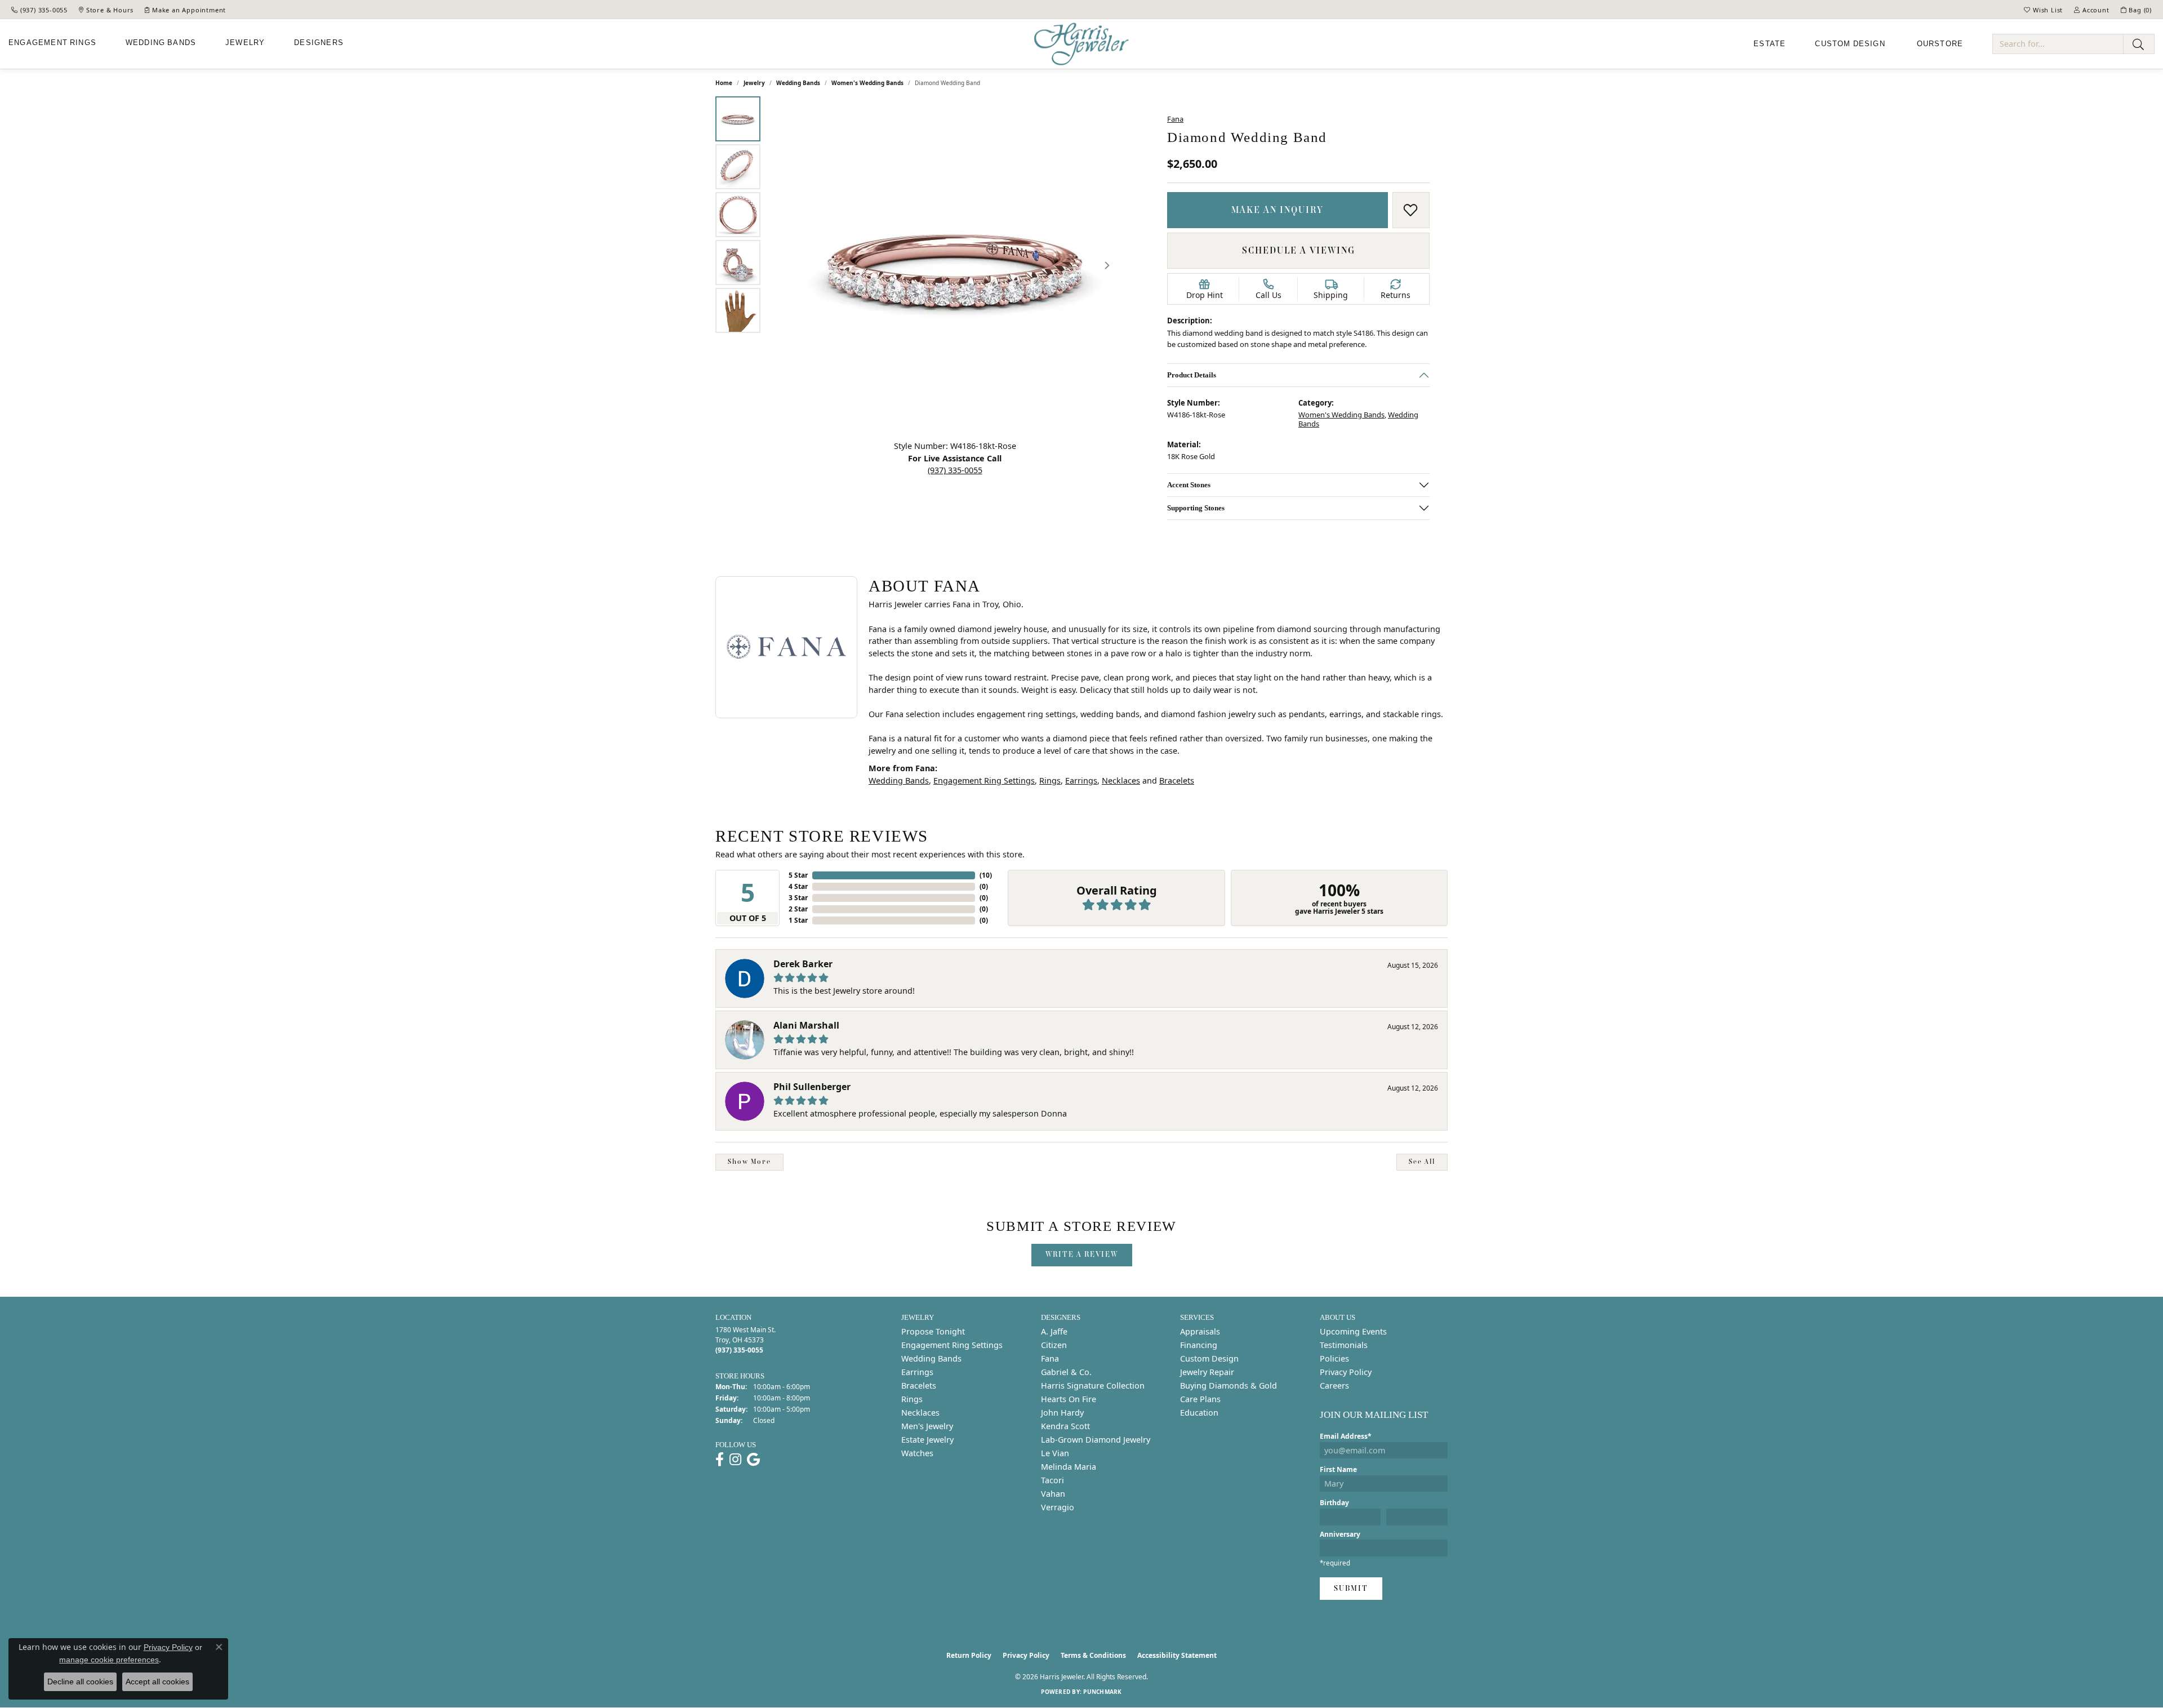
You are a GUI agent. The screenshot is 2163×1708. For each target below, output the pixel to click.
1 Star (798, 920)
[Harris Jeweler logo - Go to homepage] (1081, 44)
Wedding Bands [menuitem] (931, 1358)
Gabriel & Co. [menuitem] (1066, 1372)
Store (1940, 44)
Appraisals (1200, 1331)
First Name (1338, 1469)
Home (724, 83)
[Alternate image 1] (738, 119)
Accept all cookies (157, 1682)
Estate (1770, 44)
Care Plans (1200, 1399)
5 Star (798, 875)
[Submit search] (2139, 44)
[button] (2043, 10)
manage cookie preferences (109, 1660)
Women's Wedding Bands (867, 83)
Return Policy (969, 1655)
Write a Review (1082, 1254)
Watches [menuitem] (917, 1453)
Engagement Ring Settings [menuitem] (952, 1345)
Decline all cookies (80, 1682)
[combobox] (2058, 44)
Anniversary (1340, 1534)
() (986, 875)
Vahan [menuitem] (1053, 1494)
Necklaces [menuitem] (920, 1413)
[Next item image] (1107, 265)
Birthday (1334, 1503)
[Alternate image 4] (738, 263)
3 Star (798, 898)
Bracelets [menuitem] (919, 1385)
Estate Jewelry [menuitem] (927, 1440)
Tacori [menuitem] (1052, 1480)
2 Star (798, 909)
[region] (955, 265)
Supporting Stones (1196, 508)
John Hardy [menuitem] (1062, 1413)
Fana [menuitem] (1050, 1358)
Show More (749, 1162)
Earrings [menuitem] (917, 1372)
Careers (1334, 1385)
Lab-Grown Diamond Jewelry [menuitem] (1096, 1440)
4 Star (798, 886)
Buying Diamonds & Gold (1229, 1385)
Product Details (1192, 375)
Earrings (1081, 780)
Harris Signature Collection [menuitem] (1093, 1385)
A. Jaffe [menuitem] (1054, 1331)
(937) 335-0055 (955, 470)
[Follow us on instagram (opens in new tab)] (735, 1460)
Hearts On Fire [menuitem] (1069, 1399)
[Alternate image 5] (738, 310)
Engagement (52, 43)
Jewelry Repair (1207, 1372)
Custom (1850, 44)
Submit (1351, 1588)
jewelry (754, 83)
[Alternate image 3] (738, 215)
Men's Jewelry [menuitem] (927, 1426)
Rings (1050, 780)
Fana (1175, 119)
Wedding (161, 43)
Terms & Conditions (1093, 1655)
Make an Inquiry (1278, 210)
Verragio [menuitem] (1058, 1507)
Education (1199, 1413)
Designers (319, 43)
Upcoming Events (1353, 1331)
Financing (1199, 1345)
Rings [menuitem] (912, 1399)
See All (1422, 1162)
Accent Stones (1189, 485)
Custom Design (1209, 1358)
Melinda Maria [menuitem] (1069, 1467)
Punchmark (1102, 1692)
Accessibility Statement (1177, 1655)
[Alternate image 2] (738, 167)
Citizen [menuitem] (1054, 1345)
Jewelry (245, 43)
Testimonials (1344, 1345)
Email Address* (1346, 1436)
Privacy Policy (1346, 1372)
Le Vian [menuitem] (1055, 1453)
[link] (39, 10)
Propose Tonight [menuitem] (933, 1331)
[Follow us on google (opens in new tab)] (753, 1460)
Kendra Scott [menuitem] (1065, 1426)
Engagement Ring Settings (984, 780)
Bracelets (1177, 780)
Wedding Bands (798, 83)
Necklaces (1121, 780)
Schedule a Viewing (1299, 250)
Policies (1334, 1358)
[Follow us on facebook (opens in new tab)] (720, 1460)
